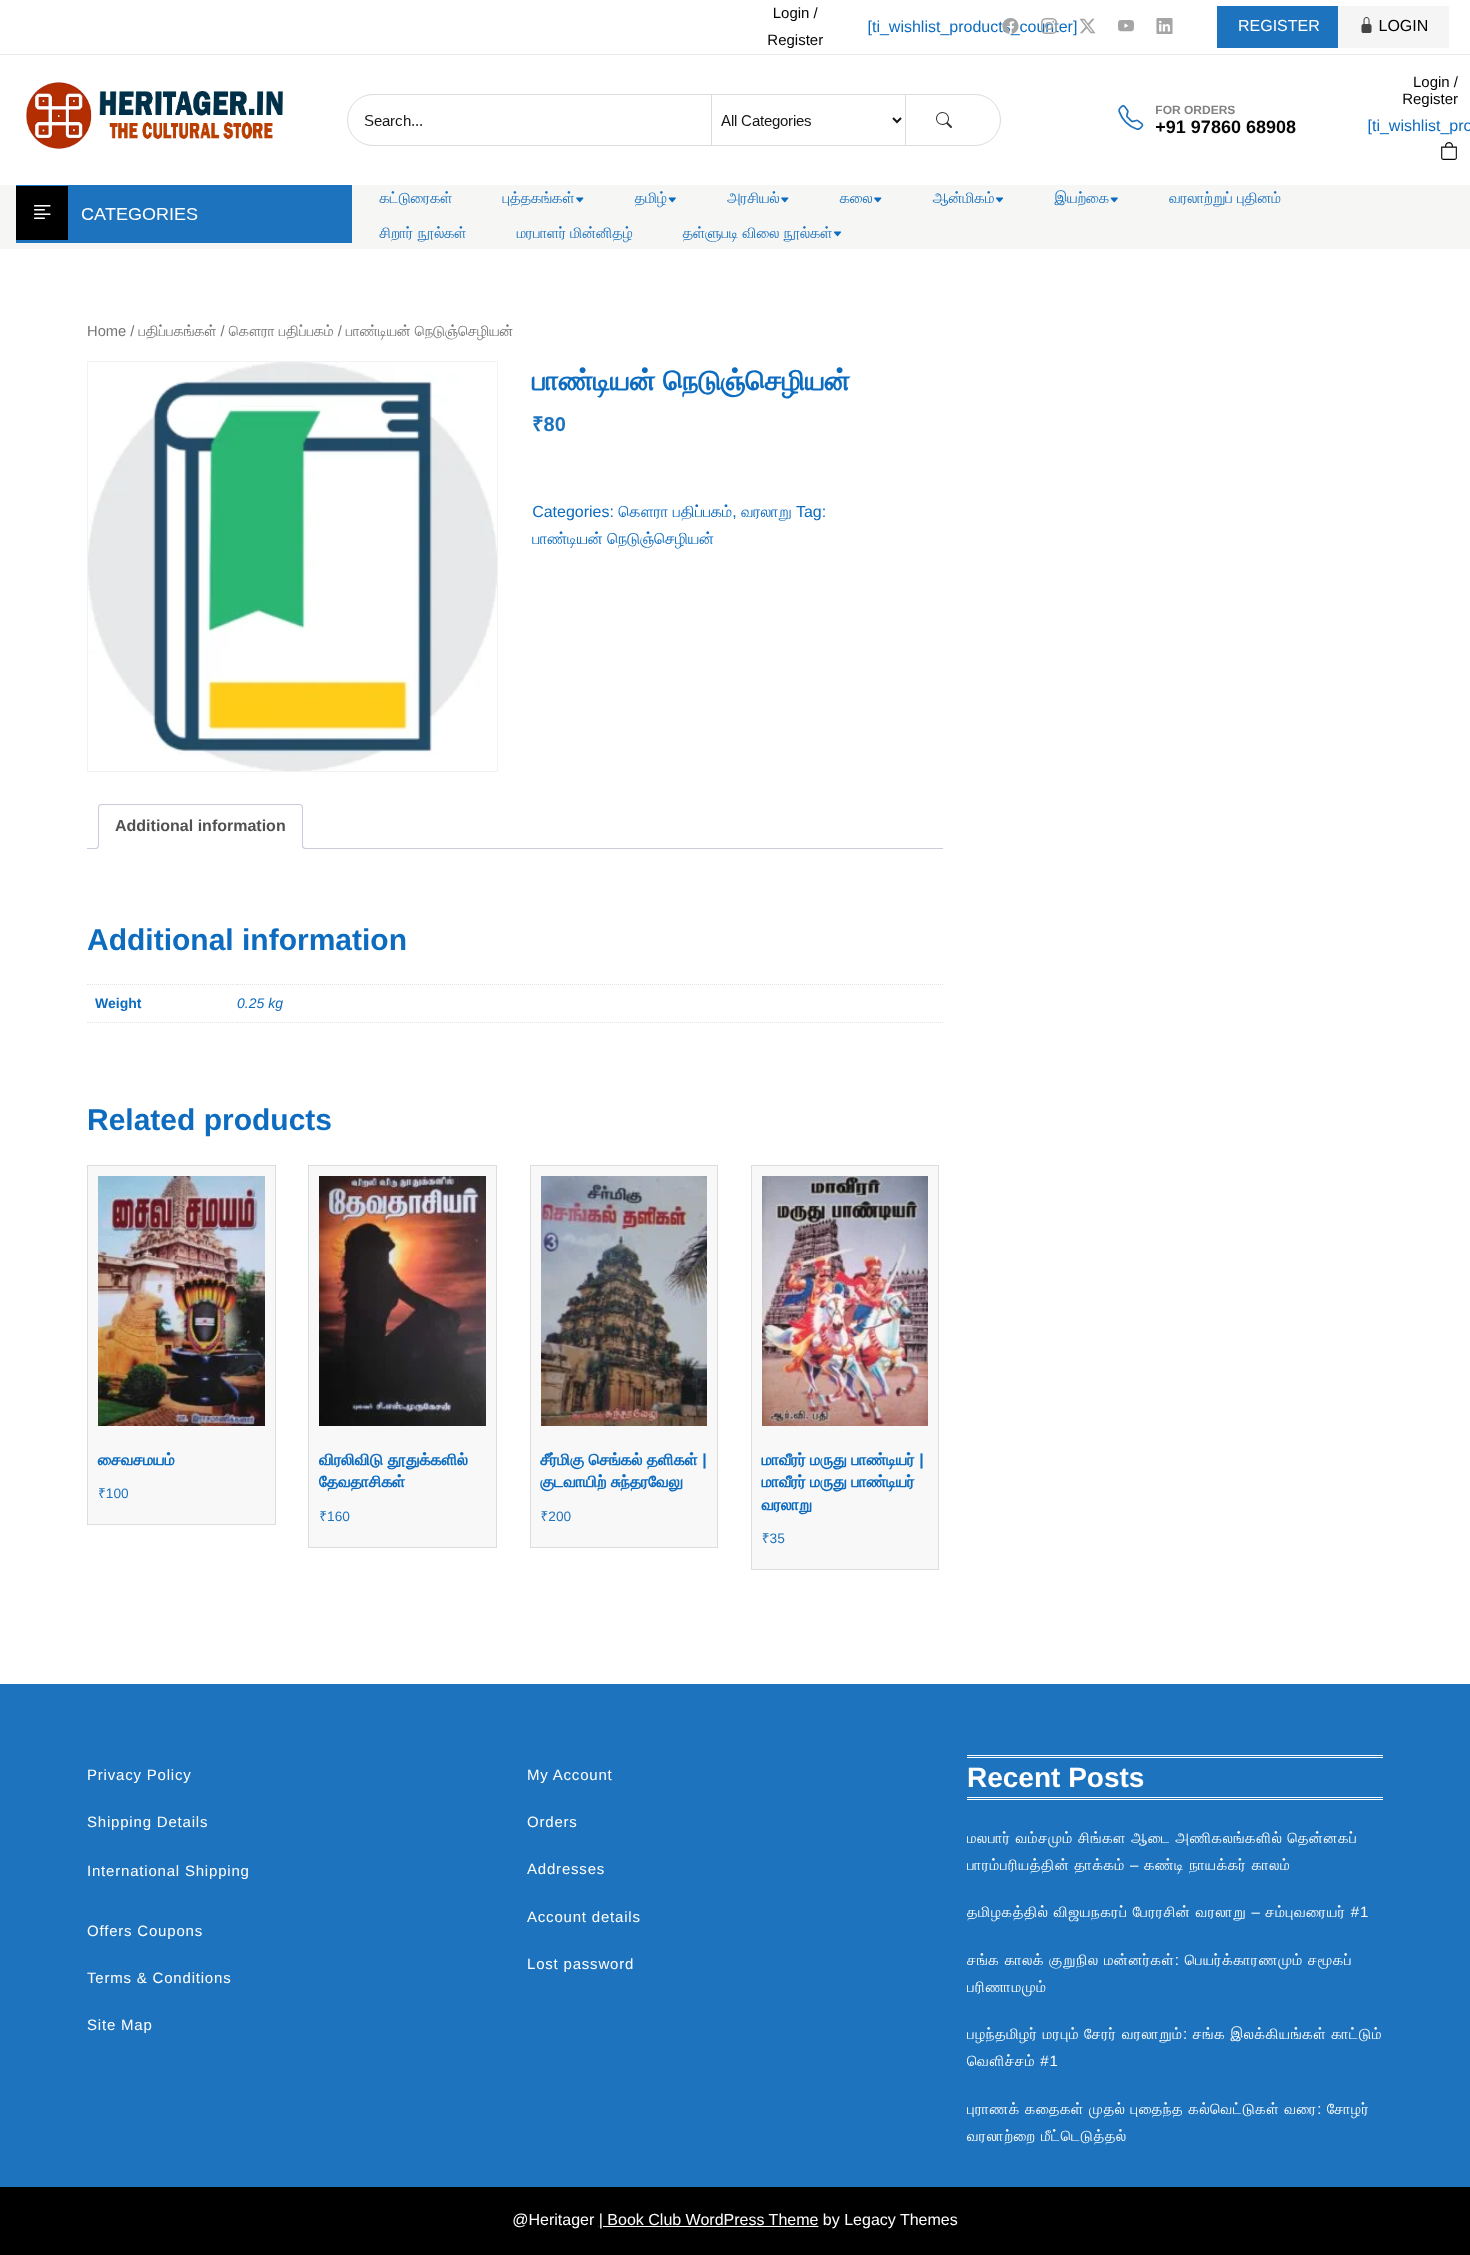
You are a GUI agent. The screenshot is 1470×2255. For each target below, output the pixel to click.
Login (1404, 26)
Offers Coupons (145, 1931)
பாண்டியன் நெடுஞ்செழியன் (623, 539)
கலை (856, 198)
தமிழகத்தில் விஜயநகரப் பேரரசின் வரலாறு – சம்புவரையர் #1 (1168, 1912)
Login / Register (795, 27)
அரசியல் (753, 198)
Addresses (566, 1869)
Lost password (580, 1964)
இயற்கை (1081, 198)
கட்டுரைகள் (416, 198)
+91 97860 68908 (1225, 127)
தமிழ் (651, 198)
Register (1279, 26)
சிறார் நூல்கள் (423, 233)
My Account (570, 1775)
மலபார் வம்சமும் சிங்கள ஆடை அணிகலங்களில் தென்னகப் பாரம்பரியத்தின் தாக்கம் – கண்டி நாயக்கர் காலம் (1162, 1852)
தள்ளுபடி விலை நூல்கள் (758, 233)
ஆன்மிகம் (964, 198)
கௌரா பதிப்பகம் (281, 332)
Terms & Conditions (159, 1978)
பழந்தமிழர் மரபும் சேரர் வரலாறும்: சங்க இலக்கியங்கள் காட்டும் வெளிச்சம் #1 (1174, 2048)
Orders (552, 1822)
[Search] (944, 120)
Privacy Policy (139, 1775)
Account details (584, 1917)
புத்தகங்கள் (539, 198)
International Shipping (168, 1871)
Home (106, 332)
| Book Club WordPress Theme (709, 2220)
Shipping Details (147, 1822)
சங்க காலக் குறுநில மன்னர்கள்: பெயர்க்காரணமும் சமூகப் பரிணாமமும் (1159, 1974)
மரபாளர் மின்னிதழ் (575, 233)
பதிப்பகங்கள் (178, 332)
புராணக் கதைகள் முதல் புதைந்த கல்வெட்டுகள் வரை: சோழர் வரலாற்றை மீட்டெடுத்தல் (1168, 2123)
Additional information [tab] (200, 826)
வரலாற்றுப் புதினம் (1225, 198)
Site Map (120, 2025)
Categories (139, 214)
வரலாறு (766, 512)
